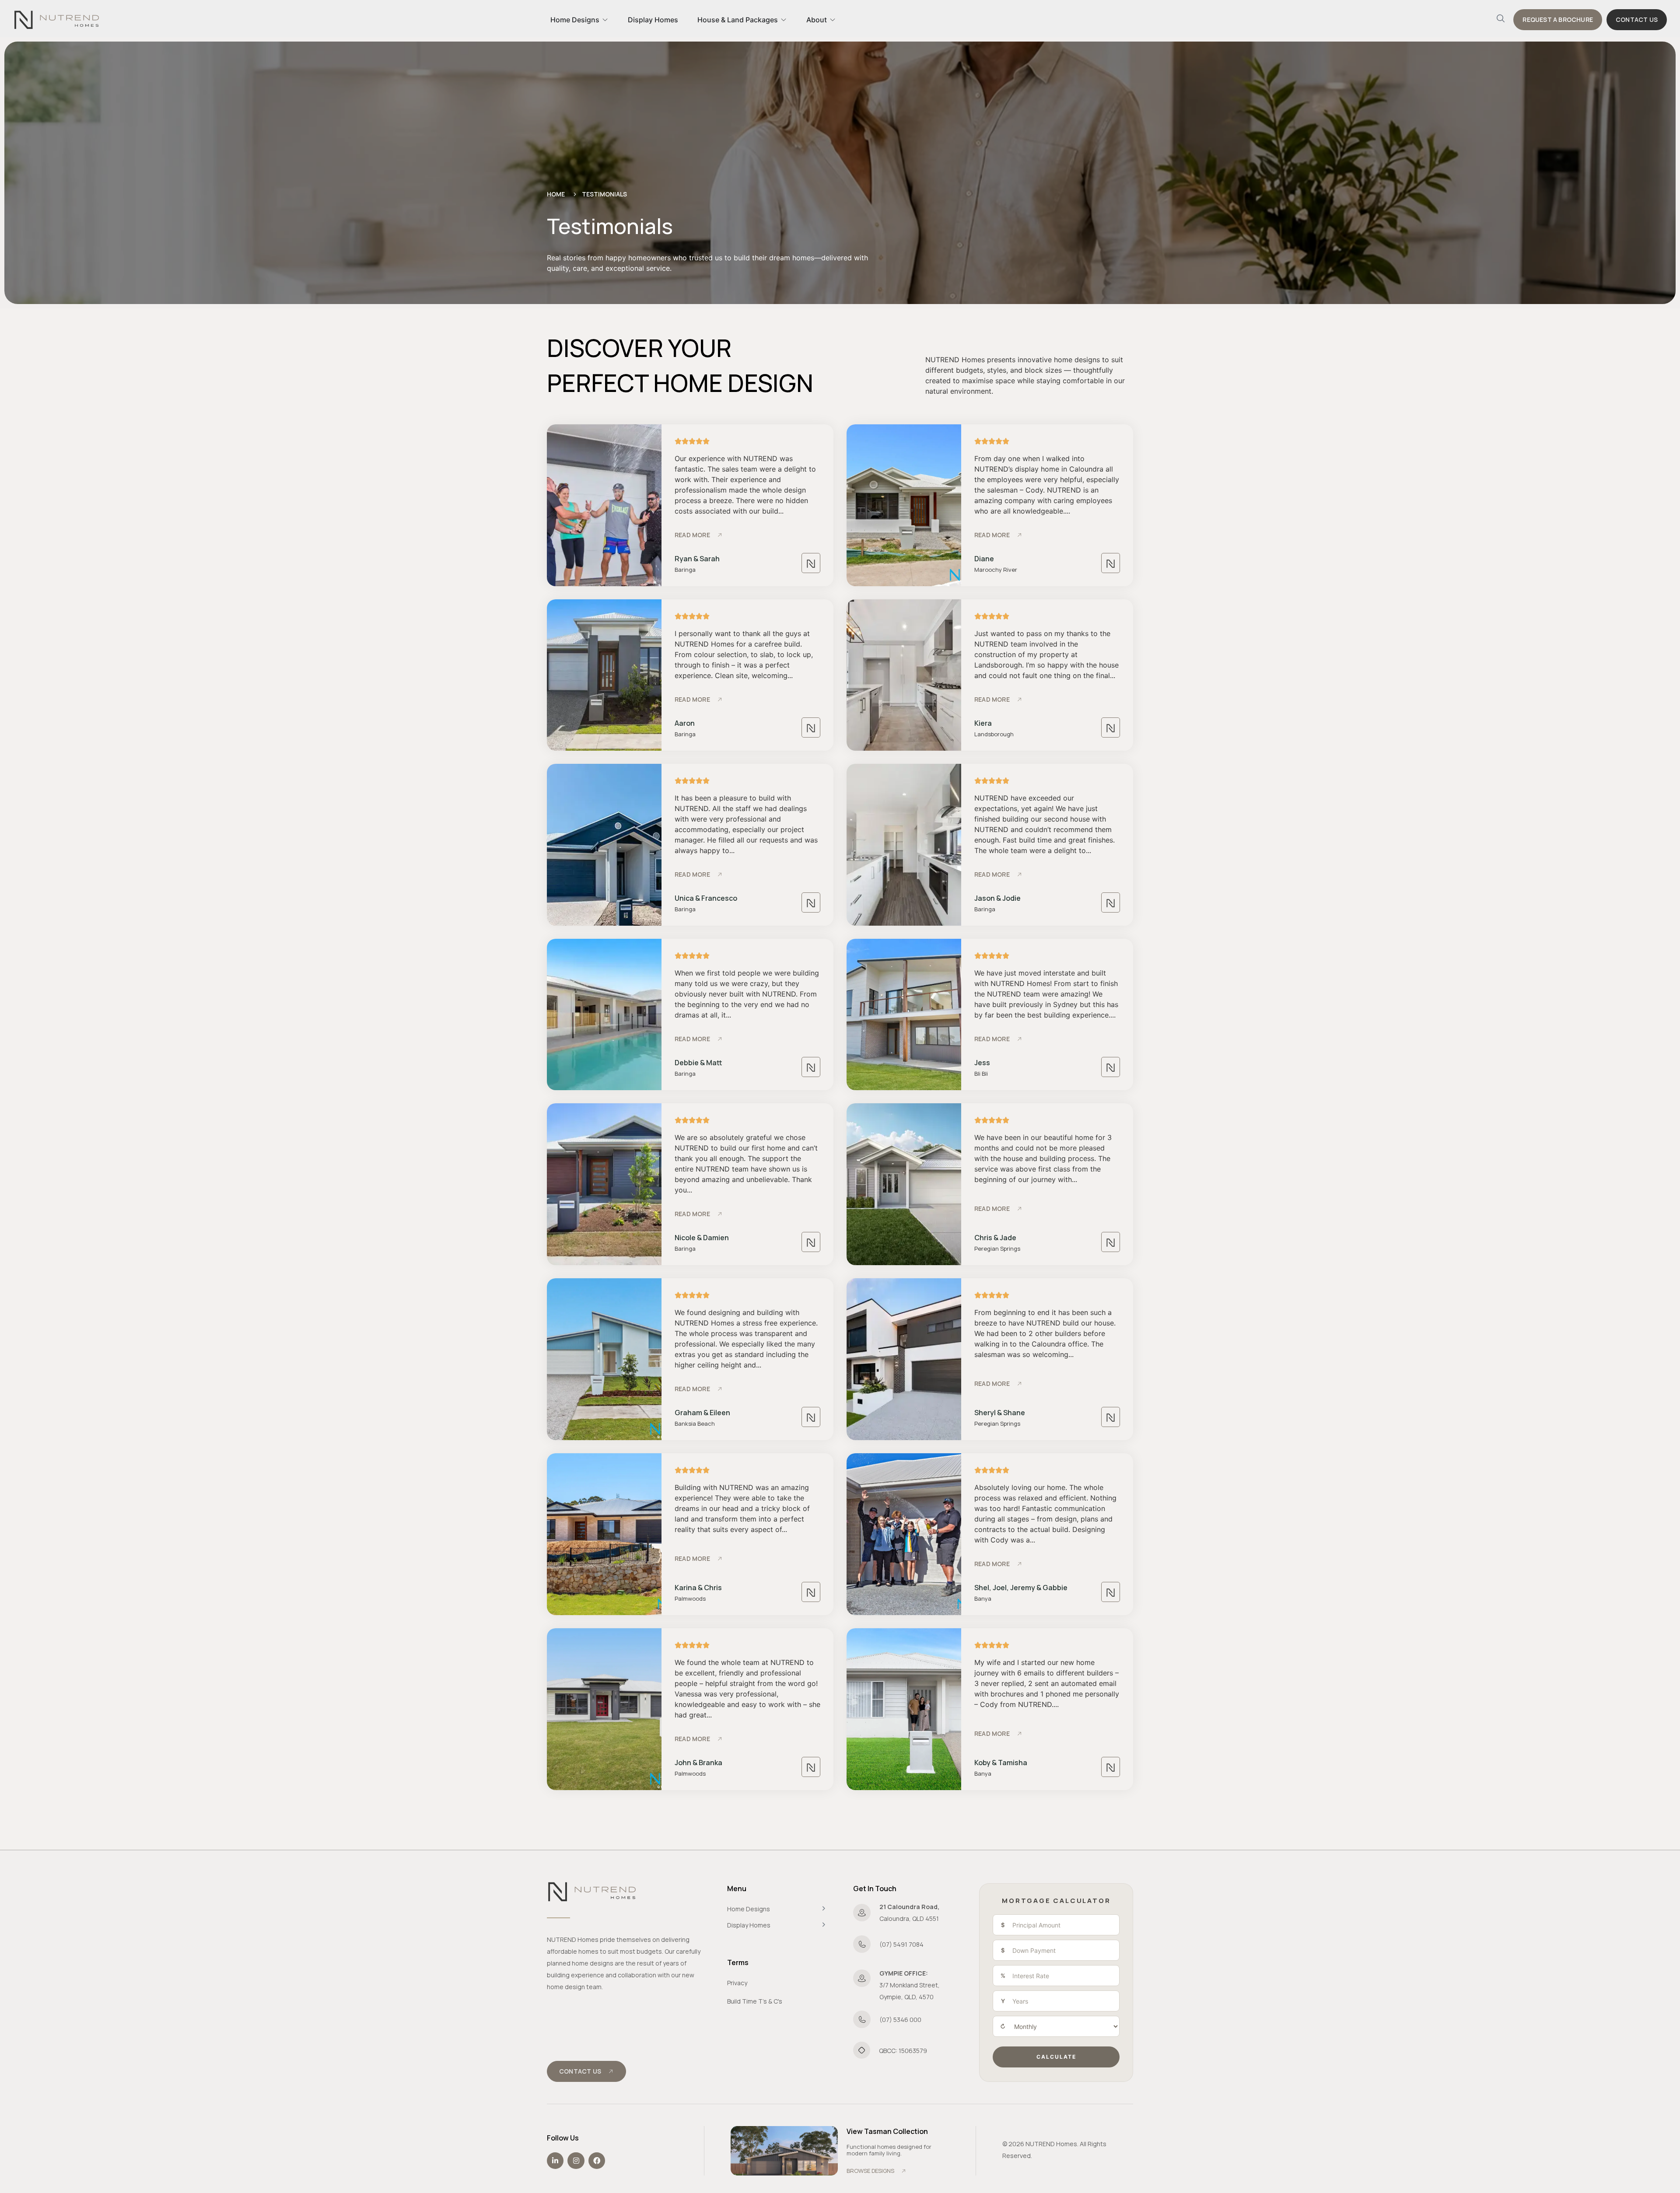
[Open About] (833, 20)
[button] (1501, 20)
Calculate (1056, 2057)
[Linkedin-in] (555, 2161)
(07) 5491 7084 (901, 1944)
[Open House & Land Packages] (784, 20)
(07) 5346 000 (900, 2020)
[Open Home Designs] (605, 20)
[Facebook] (597, 2161)
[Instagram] (576, 2161)
